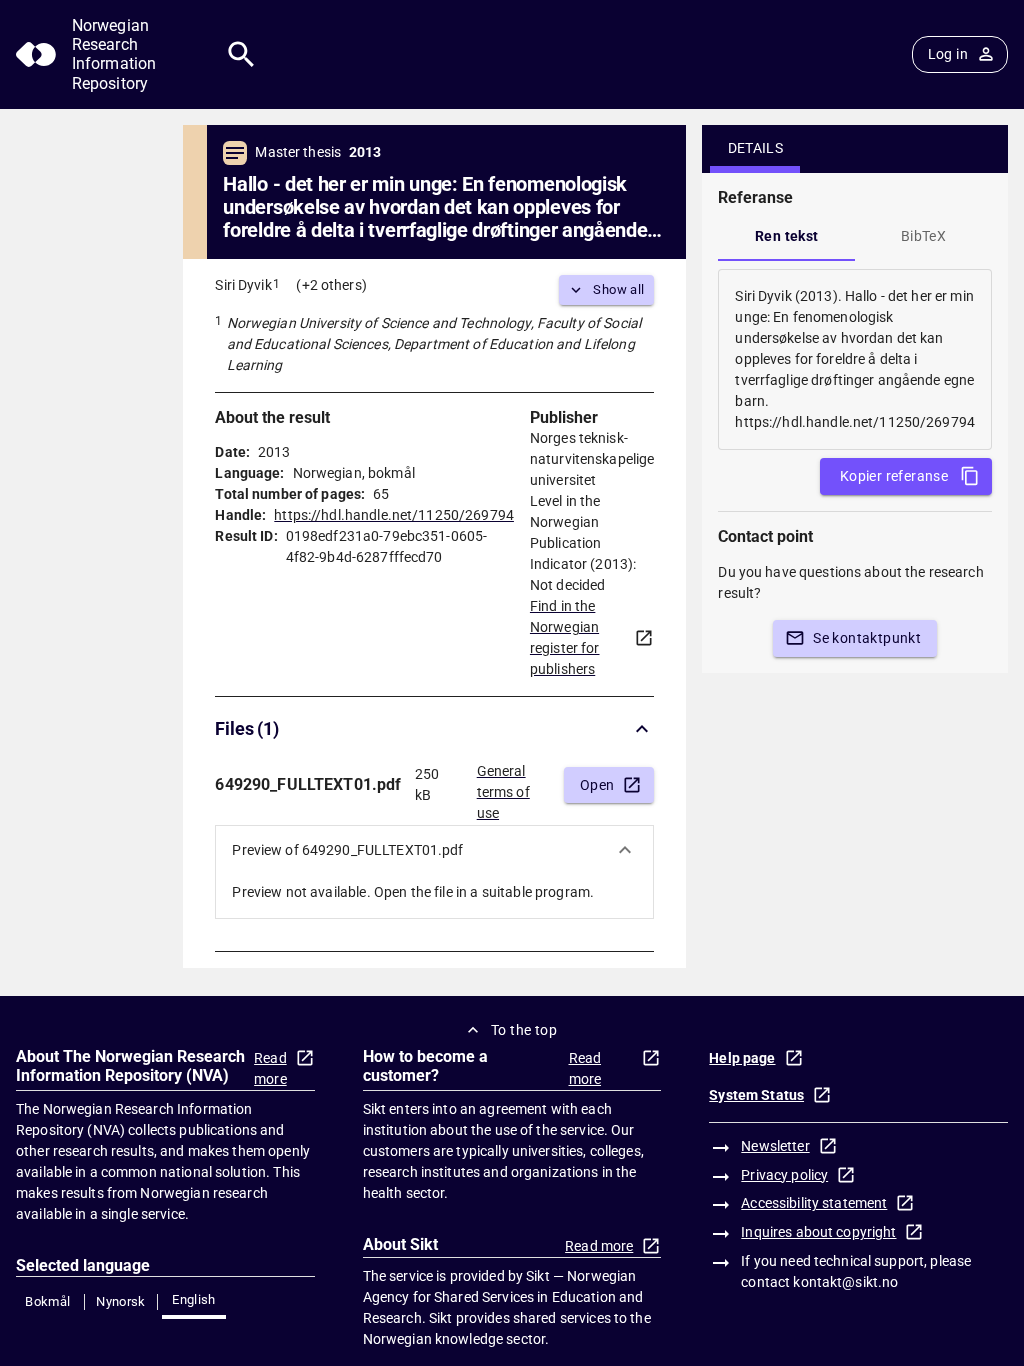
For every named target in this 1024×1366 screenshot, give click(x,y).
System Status (756, 1095)
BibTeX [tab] (923, 236)
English (194, 1299)
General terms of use (503, 786)
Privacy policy (784, 1175)
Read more (270, 1068)
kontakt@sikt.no (845, 1282)
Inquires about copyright (818, 1232)
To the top (524, 1030)
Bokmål (47, 1301)
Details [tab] (756, 148)
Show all (618, 289)
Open (597, 785)
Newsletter (775, 1146)
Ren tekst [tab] (787, 236)
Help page (742, 1058)
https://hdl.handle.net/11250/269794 (394, 515)
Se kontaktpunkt (867, 638)
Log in (948, 54)
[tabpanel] (855, 359)
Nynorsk (121, 1301)
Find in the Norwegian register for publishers (565, 637)
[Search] (241, 54)
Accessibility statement (814, 1203)
